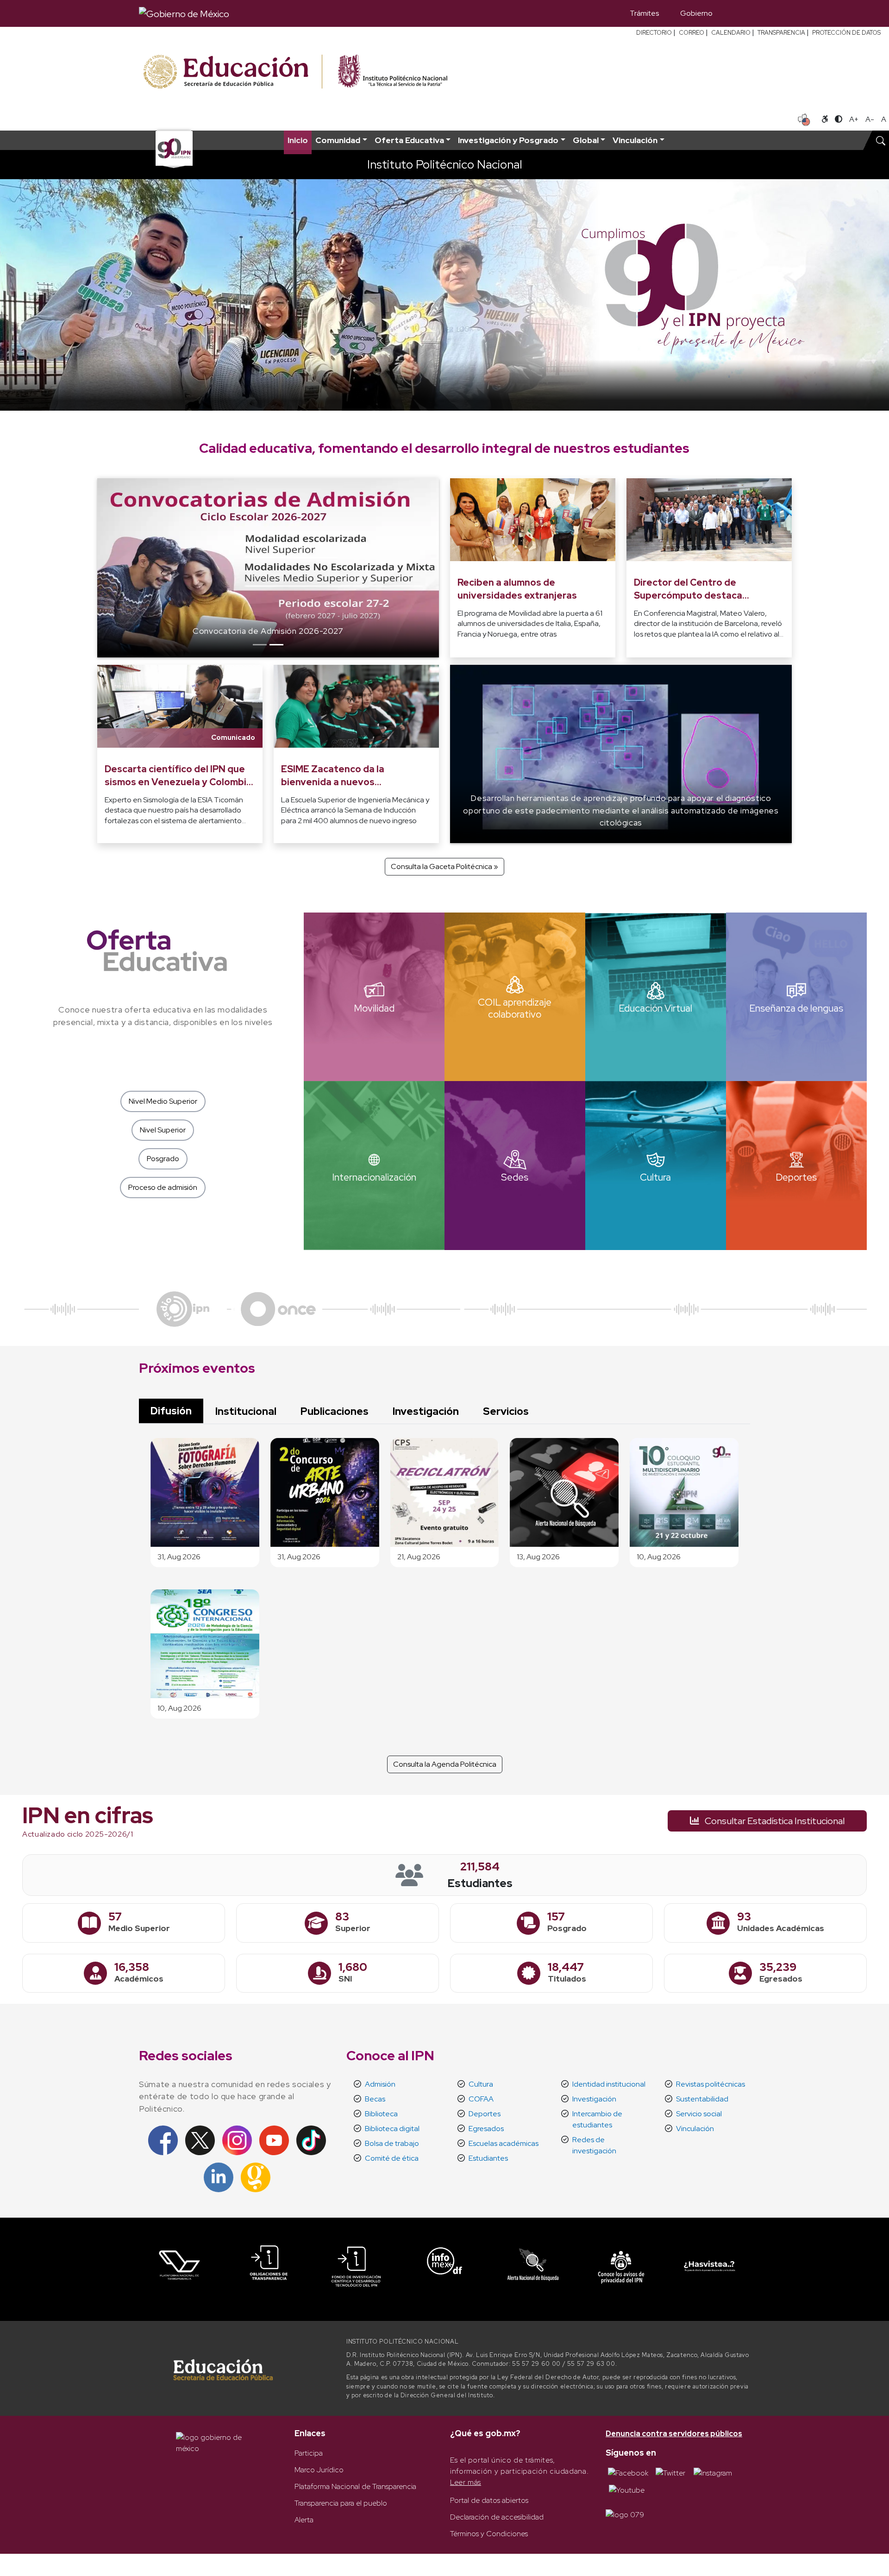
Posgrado (163, 1159)
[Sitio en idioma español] (804, 119)
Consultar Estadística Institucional (774, 1821)
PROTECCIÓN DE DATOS (846, 33)
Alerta (304, 2520)
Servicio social (699, 2114)
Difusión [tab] (171, 1411)
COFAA (481, 2099)
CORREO (692, 33)
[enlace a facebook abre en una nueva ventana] (628, 2473)
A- (870, 119)
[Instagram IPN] (237, 2140)
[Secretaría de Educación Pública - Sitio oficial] (232, 72)
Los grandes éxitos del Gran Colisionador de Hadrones (268, 631)
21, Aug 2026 (419, 1557)
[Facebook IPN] (163, 2140)
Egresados (486, 2129)
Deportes (485, 2114)
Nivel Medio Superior (163, 1101)
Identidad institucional (609, 2084)
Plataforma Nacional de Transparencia (355, 2486)
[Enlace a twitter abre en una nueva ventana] (670, 2473)
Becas (375, 2099)
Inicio (298, 140)
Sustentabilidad (702, 2099)
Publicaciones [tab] (335, 1411)
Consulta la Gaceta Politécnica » (444, 866)
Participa (309, 2453)
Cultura (481, 2084)
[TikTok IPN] (311, 2140)
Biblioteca (381, 2114)
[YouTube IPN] (274, 2140)
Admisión (380, 2084)
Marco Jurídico (319, 2470)
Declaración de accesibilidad (497, 2517)
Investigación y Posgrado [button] (508, 140)
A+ (854, 119)
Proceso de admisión (163, 1187)
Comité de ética (392, 2158)
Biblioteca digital (392, 2129)
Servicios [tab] (506, 1411)
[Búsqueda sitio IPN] (881, 140)
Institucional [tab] (246, 1411)
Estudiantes (488, 2158)
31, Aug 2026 (179, 1557)
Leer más (466, 2482)
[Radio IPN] (183, 1308)
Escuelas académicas (504, 2143)
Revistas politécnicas (711, 2084)
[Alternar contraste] (839, 119)
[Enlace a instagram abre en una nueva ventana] (713, 2473)
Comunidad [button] (338, 140)
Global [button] (586, 140)
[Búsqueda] (737, 13)
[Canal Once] (278, 1308)
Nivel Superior (163, 1130)
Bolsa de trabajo (392, 2143)
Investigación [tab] (426, 1411)
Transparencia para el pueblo (341, 2503)
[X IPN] (200, 2140)
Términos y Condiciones (489, 2534)
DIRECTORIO (654, 33)
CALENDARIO (731, 33)
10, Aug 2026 (659, 1557)
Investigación (594, 2099)
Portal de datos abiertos (489, 2500)
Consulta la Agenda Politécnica (445, 1764)
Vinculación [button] (635, 140)
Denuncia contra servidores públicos (674, 2434)
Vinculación (695, 2129)
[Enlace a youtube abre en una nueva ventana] (627, 2490)
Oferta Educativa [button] (409, 140)
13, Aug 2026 (538, 1557)
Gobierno (696, 13)
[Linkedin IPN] (219, 2177)
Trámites (644, 13)
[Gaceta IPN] (256, 2177)
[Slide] (260, 645)
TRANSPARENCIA (781, 33)
